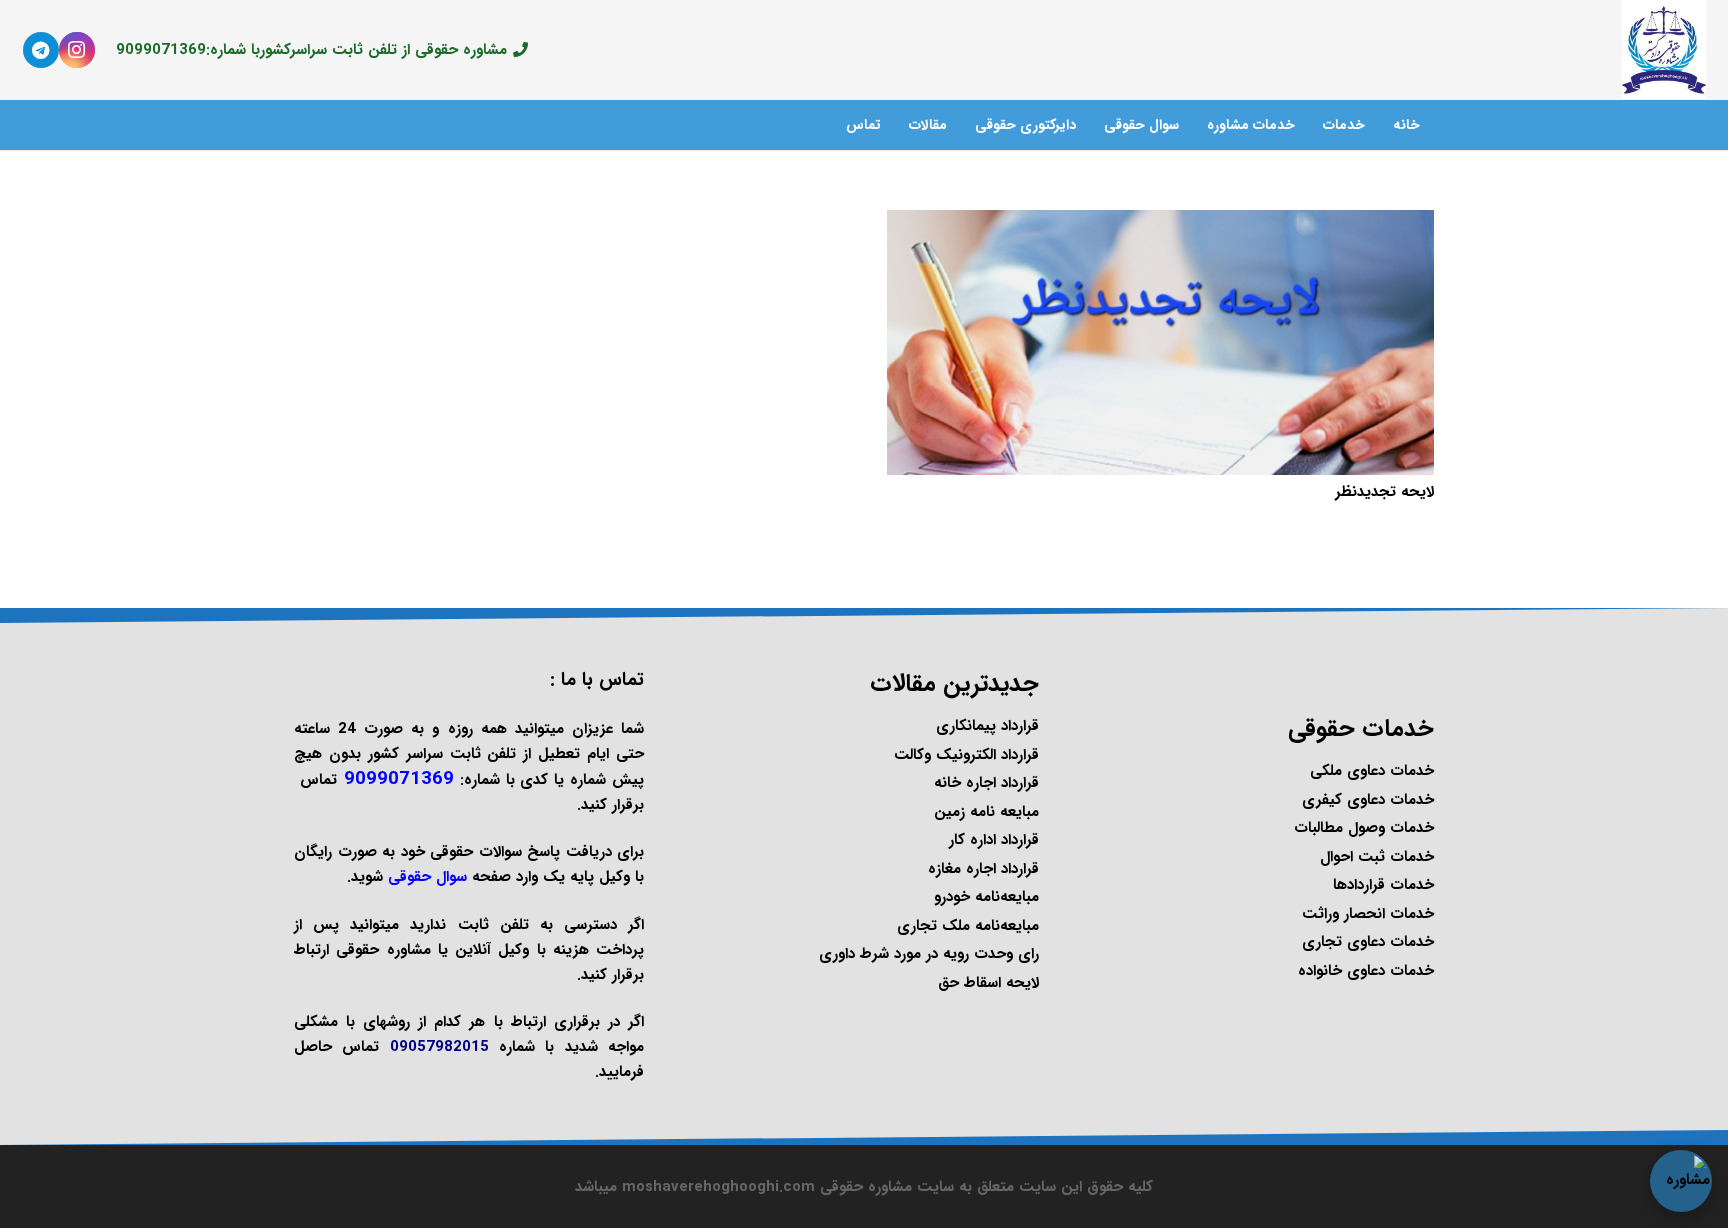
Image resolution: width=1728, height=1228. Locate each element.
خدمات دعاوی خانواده (1366, 971)
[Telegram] (41, 50)
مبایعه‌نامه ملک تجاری (968, 926)
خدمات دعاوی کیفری (1368, 800)
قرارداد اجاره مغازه (983, 869)
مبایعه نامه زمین (986, 812)
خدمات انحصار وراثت (1368, 914)
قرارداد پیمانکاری (987, 726)
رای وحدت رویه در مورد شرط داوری (929, 954)
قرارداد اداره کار (994, 840)
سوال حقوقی (427, 877)
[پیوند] (1663, 50)
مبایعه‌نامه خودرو (986, 897)
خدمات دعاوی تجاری (1368, 942)
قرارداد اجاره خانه (986, 783)
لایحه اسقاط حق (988, 983)
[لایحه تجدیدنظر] (1161, 222)
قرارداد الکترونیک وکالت (966, 755)
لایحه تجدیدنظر (1384, 492)
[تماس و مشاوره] (1681, 1181)
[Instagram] (77, 50)
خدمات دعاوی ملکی (1372, 771)
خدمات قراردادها (1383, 885)
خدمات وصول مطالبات (1364, 828)
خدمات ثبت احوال (1377, 857)
